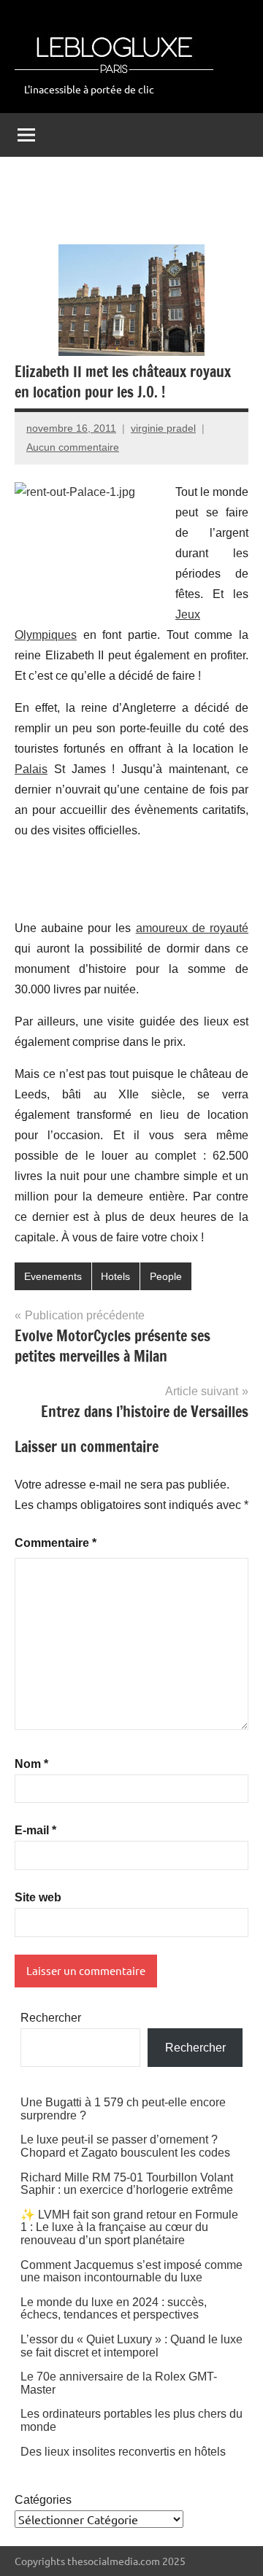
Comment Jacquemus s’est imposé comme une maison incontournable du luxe (131, 2272)
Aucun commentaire (73, 447)
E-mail (35, 1830)
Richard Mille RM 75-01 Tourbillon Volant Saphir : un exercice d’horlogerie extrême (127, 2184)
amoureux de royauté (192, 928)
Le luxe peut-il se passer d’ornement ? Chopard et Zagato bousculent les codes (125, 2146)
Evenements (53, 1276)
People (166, 1276)
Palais (31, 769)
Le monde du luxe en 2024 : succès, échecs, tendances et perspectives (114, 2309)
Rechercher (51, 2018)
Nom (31, 1764)
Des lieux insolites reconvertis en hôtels (123, 2452)
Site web (38, 1897)
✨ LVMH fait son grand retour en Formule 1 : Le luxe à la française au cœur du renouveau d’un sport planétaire (129, 2227)
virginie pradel (163, 428)
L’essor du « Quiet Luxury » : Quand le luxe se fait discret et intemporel (131, 2346)
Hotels (115, 1276)
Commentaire (56, 1543)
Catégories (43, 2500)
